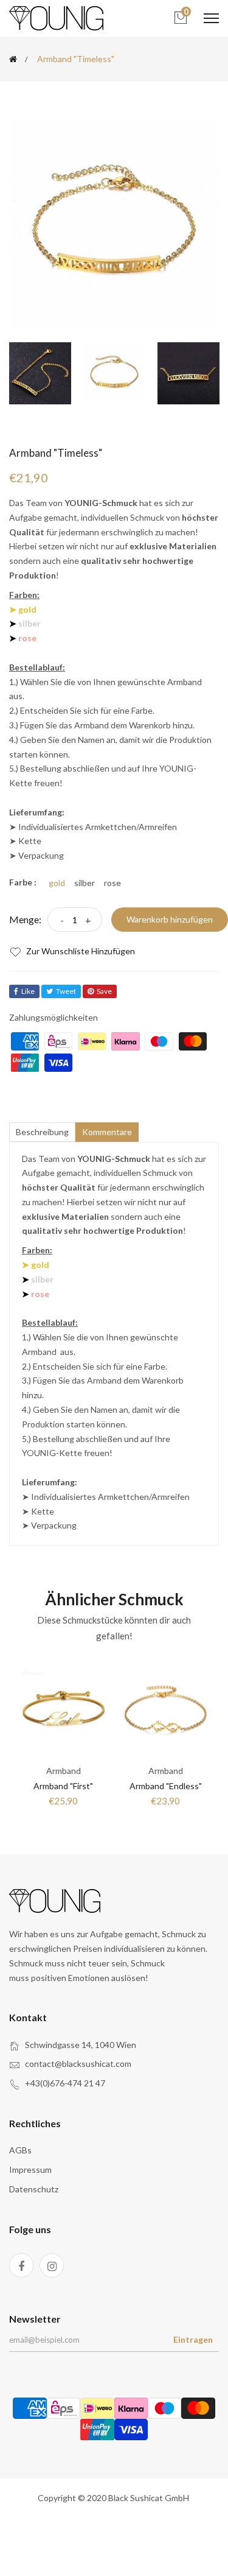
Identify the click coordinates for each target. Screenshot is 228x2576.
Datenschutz (34, 2189)
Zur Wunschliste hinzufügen (80, 951)
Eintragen (193, 2339)
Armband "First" (63, 1786)
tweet (66, 991)
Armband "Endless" (166, 1786)
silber (85, 883)
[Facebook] (21, 2265)
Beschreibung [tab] (42, 1132)
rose (112, 883)
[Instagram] (52, 2265)
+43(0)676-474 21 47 (65, 2083)
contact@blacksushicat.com (78, 2064)
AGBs (20, 2150)
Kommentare (107, 1132)
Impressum (30, 2170)
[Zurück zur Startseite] (13, 59)
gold (57, 883)
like (28, 991)
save (104, 991)
